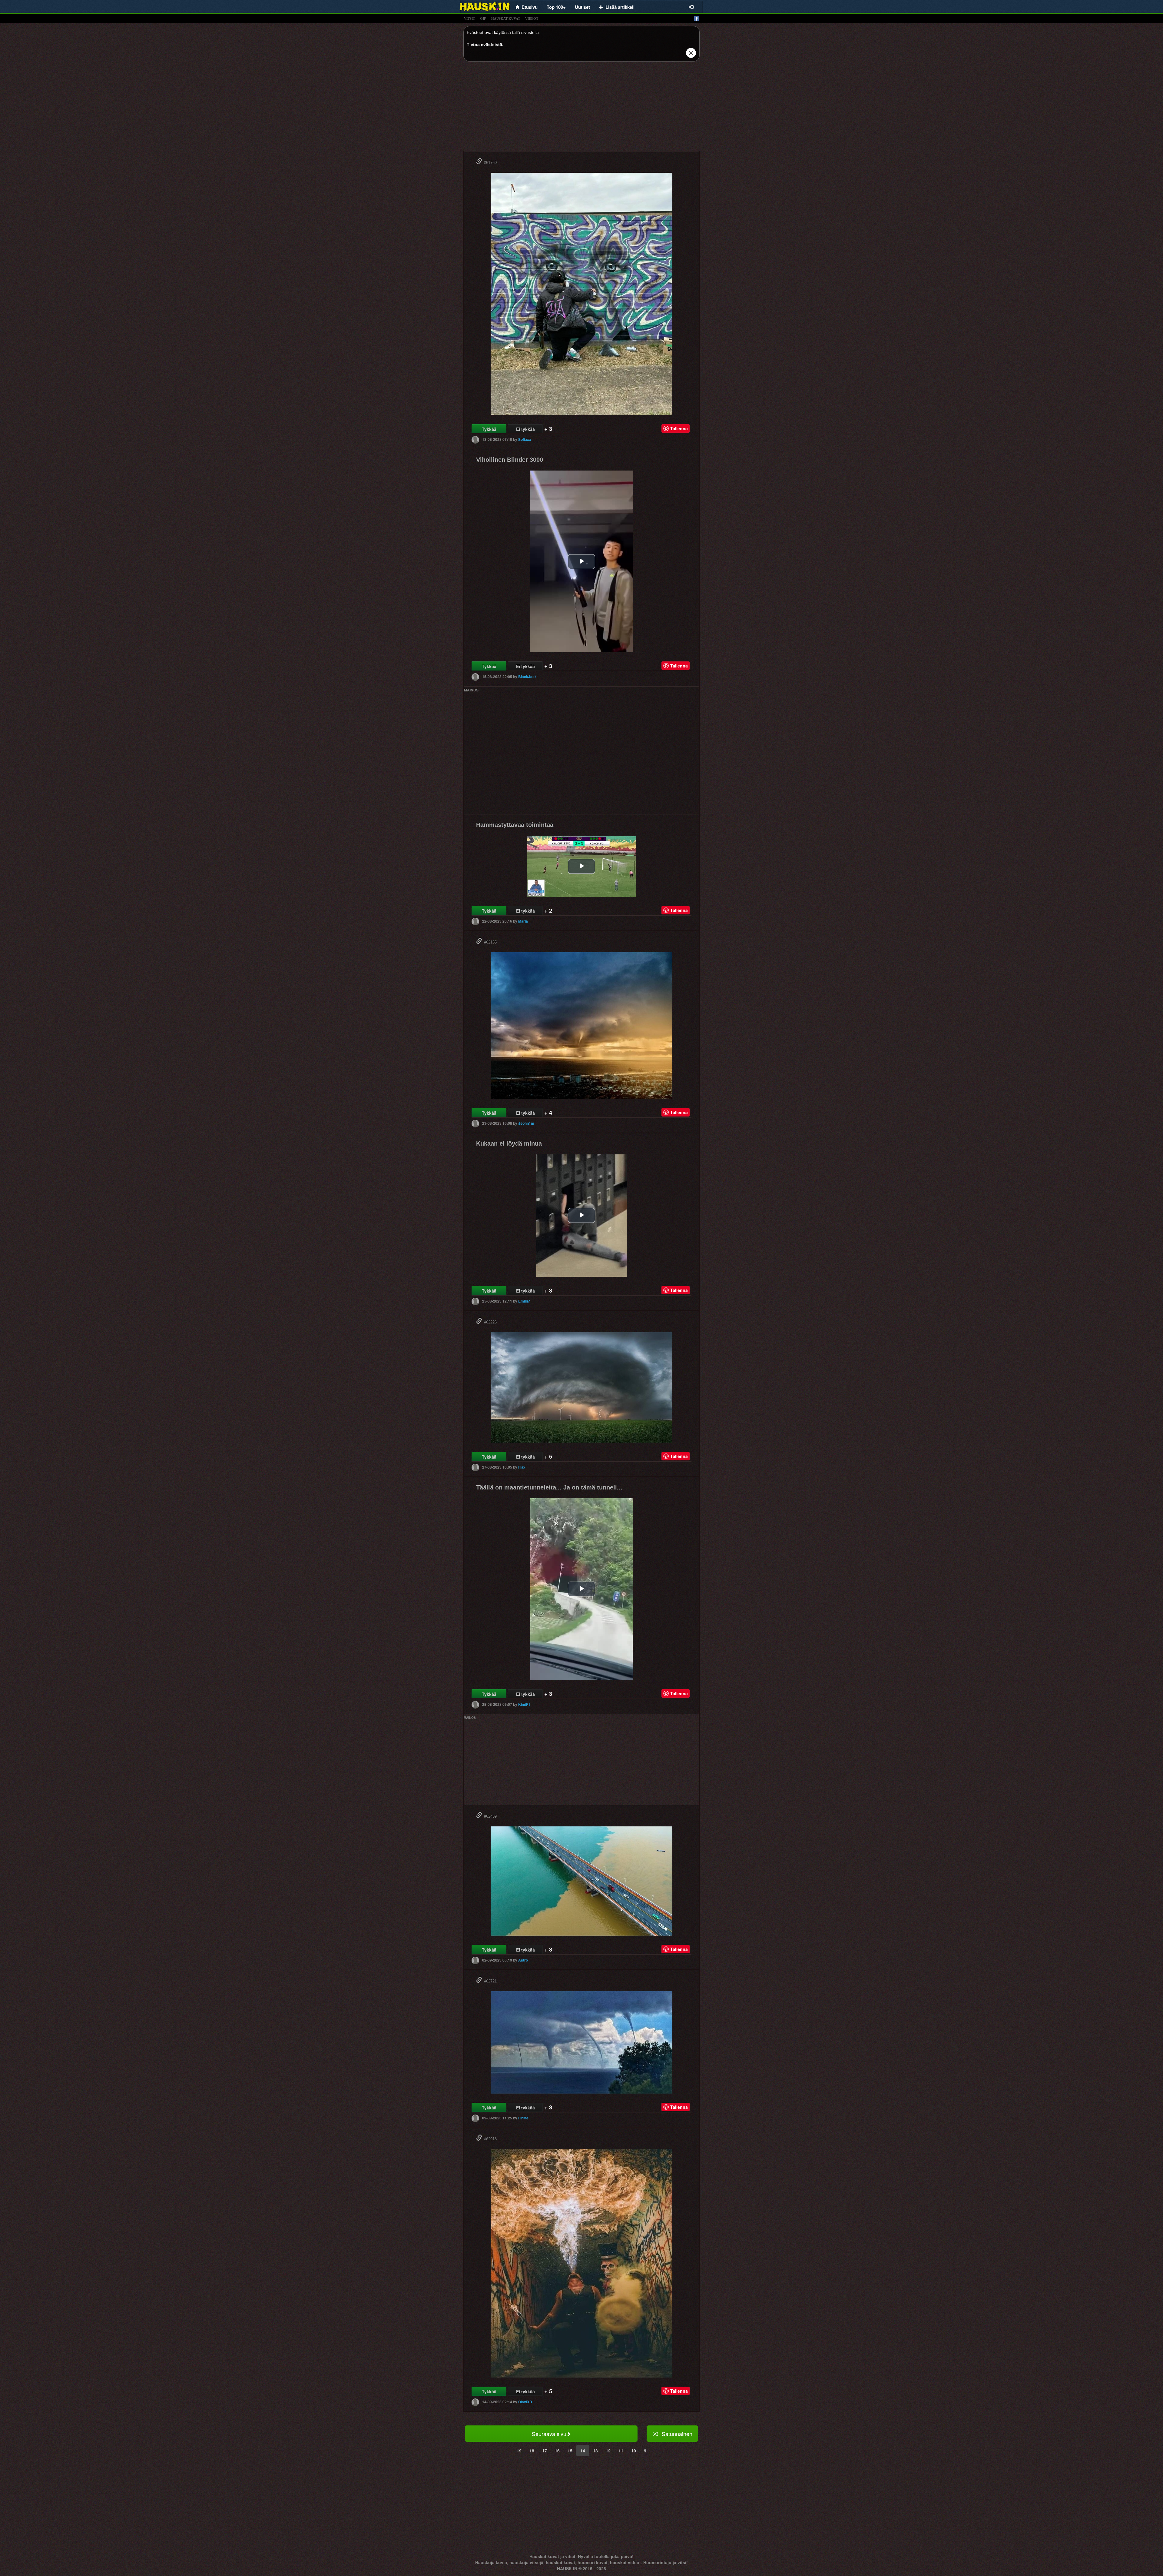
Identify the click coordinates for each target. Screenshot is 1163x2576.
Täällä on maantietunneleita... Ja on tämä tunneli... (549, 1487)
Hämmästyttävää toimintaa (515, 825)
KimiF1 (524, 1704)
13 (595, 2451)
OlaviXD (525, 2402)
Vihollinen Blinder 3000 (510, 460)
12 (608, 2451)
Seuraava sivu (549, 2434)
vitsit (469, 18)
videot (532, 18)
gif (483, 18)
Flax (522, 1467)
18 (532, 2451)
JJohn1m (526, 1123)
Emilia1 (525, 1301)
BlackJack (527, 677)
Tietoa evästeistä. (485, 45)
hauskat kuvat (506, 18)
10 (634, 2451)
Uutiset (582, 7)
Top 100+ (556, 7)
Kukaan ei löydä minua (509, 1143)
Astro (523, 1960)
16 (557, 2451)
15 (570, 2451)
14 (583, 2451)
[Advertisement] (581, 108)
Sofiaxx (525, 439)
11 (621, 2451)
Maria (523, 921)
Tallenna (679, 428)
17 (545, 2451)
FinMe (523, 2118)
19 (519, 2451)
